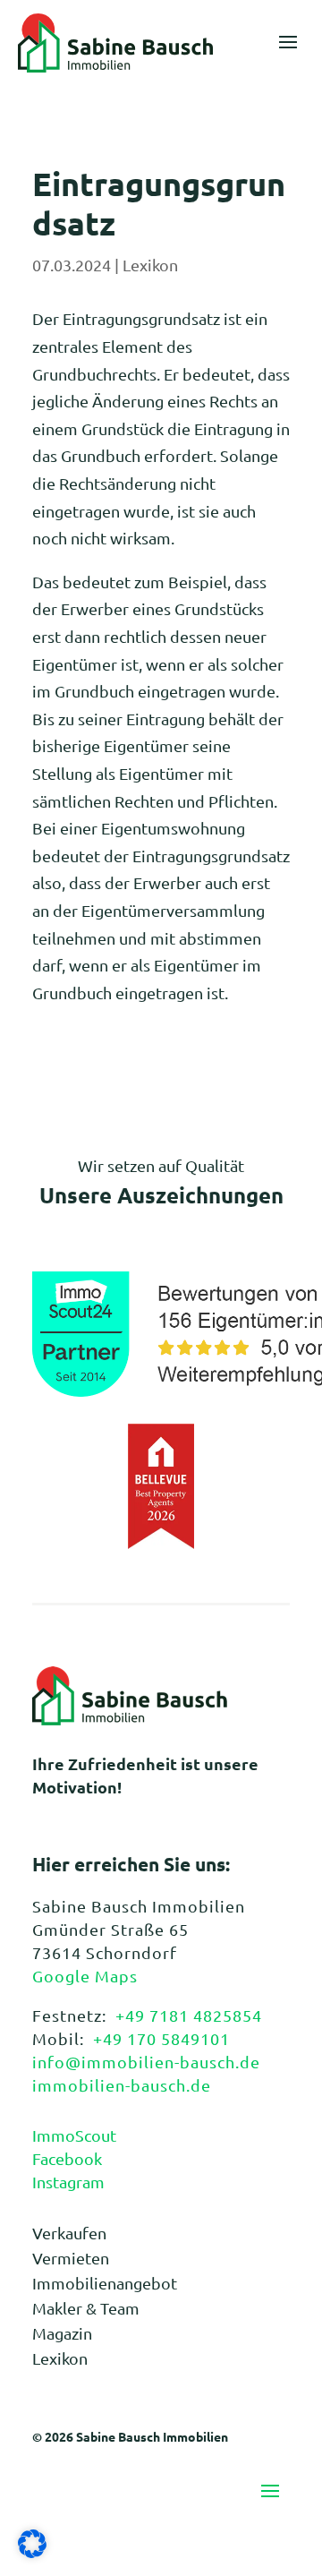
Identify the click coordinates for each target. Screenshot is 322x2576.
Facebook (67, 2158)
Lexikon (150, 265)
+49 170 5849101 (161, 2038)
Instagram (68, 2182)
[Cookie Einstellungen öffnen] (32, 2551)
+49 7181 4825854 (189, 2015)
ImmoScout (74, 2135)
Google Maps (85, 1976)
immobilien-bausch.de (122, 2085)
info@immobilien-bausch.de (146, 2062)
